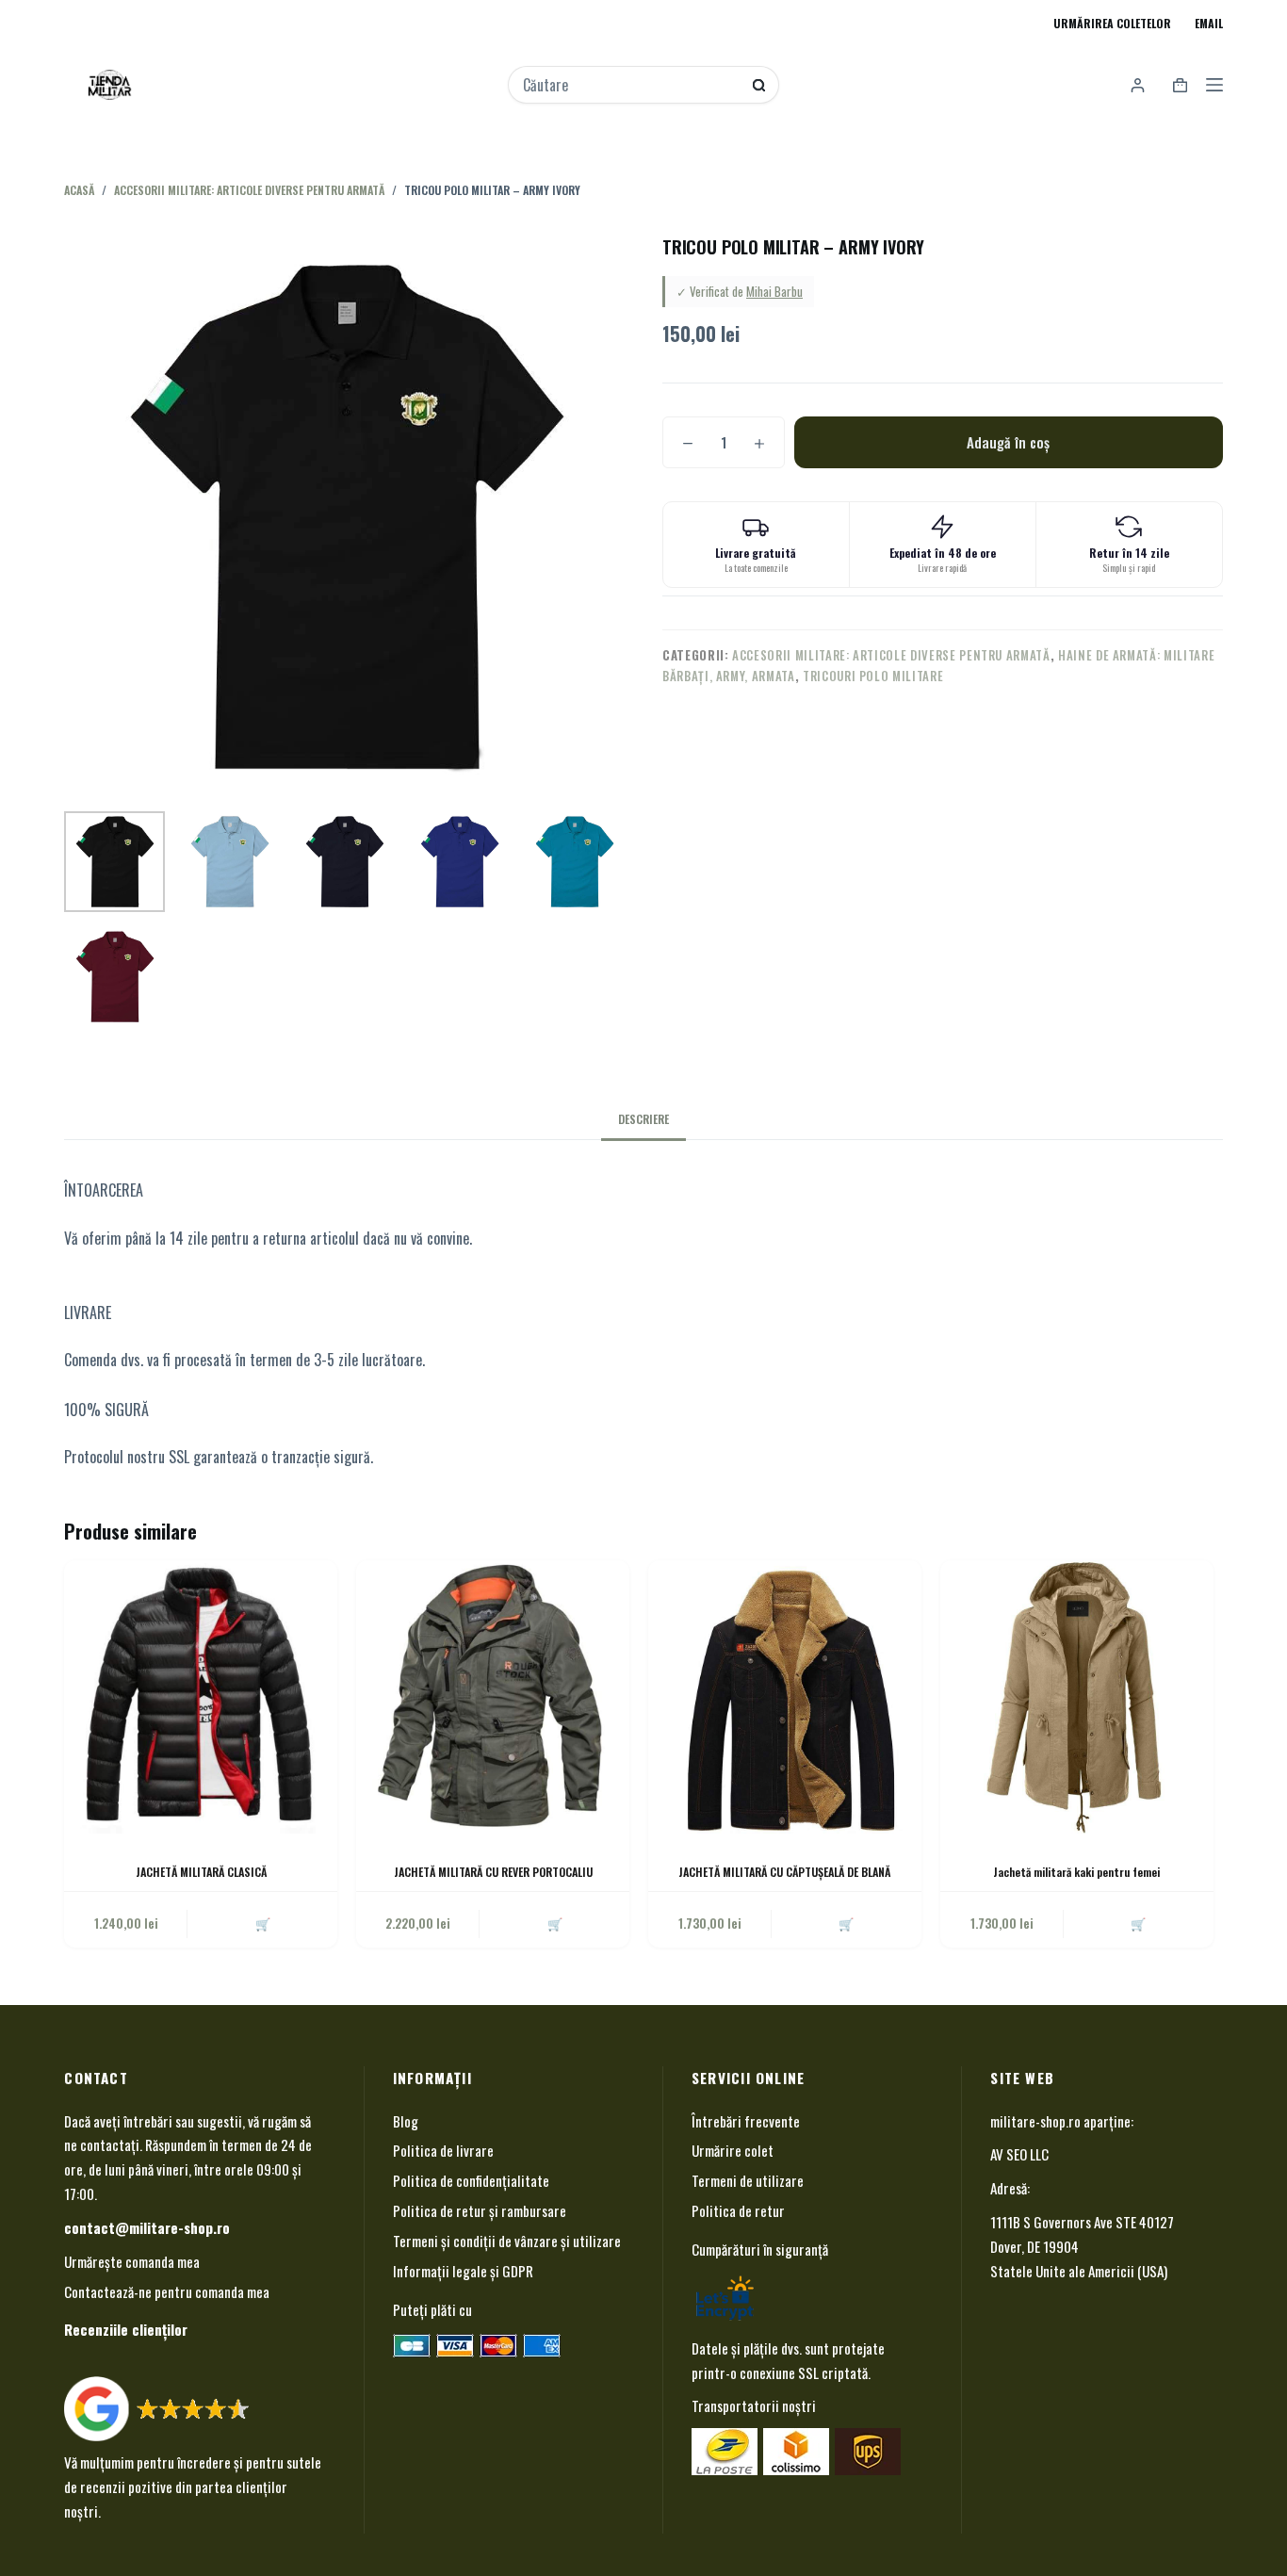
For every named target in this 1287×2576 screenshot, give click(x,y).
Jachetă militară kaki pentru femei (1076, 1872)
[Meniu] (1214, 85)
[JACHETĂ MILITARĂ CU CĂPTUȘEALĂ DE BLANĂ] (785, 1697)
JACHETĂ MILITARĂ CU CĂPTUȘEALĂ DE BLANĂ (784, 1872)
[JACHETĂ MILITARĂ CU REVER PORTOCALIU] (493, 1697)
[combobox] (630, 85)
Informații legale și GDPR (463, 2271)
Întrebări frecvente (746, 2121)
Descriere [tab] (643, 1119)
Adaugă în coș (1008, 442)
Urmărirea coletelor (1112, 23)
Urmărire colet (733, 2150)
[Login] (1138, 85)
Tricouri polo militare (873, 676)
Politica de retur (738, 2210)
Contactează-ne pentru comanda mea (167, 2291)
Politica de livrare (443, 2150)
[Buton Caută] (759, 85)
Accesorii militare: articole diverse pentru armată (891, 655)
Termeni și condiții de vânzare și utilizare (507, 2241)
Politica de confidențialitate (471, 2180)
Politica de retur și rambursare (480, 2210)
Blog (406, 2121)
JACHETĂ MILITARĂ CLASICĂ (201, 1872)
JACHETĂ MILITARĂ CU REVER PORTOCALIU (493, 1872)
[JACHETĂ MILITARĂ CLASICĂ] (201, 1697)
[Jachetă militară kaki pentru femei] (1077, 1697)
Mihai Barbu (774, 291)
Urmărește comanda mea (132, 2261)
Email (1209, 23)
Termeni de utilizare (748, 2180)
